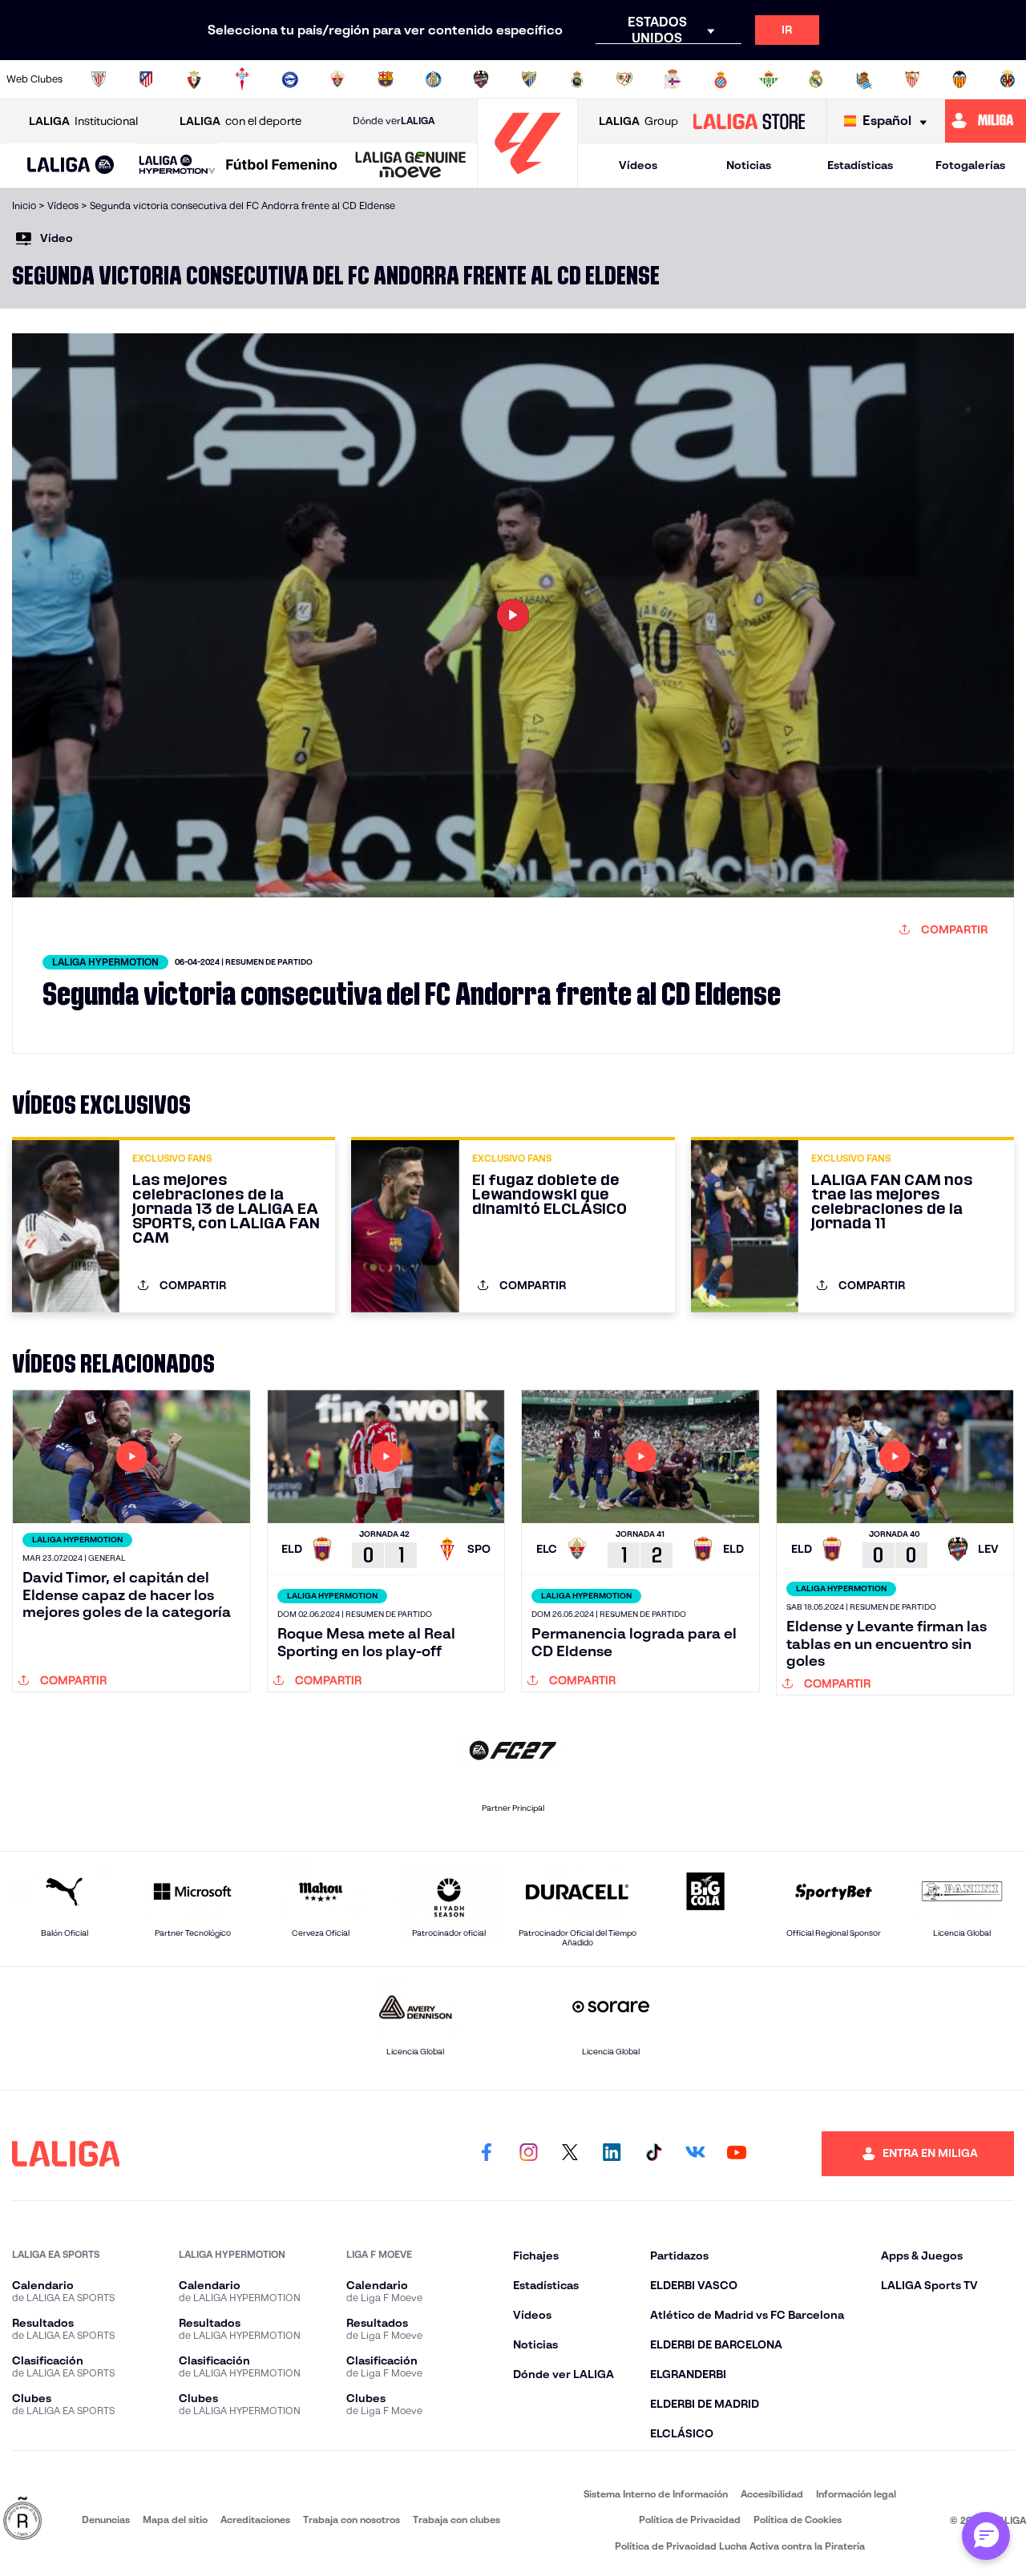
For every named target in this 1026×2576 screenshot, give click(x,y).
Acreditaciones (255, 2520)
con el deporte (240, 121)
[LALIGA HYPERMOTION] (177, 165)
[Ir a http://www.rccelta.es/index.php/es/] (242, 79)
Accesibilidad (772, 2494)
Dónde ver (394, 121)
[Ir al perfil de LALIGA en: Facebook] (487, 2154)
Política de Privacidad (690, 2520)
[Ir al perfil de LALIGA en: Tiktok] (653, 2154)
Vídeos (638, 165)
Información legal (856, 2494)
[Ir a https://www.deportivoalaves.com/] (290, 79)
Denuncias (106, 2520)
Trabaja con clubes (456, 2520)
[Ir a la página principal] (527, 181)
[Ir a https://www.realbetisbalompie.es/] (769, 79)
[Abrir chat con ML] (986, 2536)
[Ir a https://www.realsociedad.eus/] (864, 79)
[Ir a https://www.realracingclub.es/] (577, 79)
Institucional (83, 121)
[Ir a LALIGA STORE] (749, 121)
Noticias (749, 165)
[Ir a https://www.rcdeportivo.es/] (673, 79)
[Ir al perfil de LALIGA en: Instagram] (528, 2154)
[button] (71, 165)
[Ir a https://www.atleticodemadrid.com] (146, 79)
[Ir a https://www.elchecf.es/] (337, 79)
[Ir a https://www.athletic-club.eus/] (99, 79)
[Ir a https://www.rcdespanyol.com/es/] (721, 79)
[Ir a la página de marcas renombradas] (22, 2520)
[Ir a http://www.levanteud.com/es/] (481, 79)
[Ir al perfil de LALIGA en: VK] (695, 2154)
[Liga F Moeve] (282, 166)
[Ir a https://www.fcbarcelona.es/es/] (386, 79)
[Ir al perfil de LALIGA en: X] (570, 2154)
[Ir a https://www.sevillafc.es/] (912, 79)
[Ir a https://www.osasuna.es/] (194, 79)
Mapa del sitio (175, 2520)
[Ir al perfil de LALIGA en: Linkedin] (612, 2154)
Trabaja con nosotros (351, 2520)
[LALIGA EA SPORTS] (71, 166)
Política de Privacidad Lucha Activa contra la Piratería (740, 2546)
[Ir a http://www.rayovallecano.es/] (624, 79)
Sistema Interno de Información (656, 2494)
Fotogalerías (970, 165)
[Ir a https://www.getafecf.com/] (434, 79)
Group (638, 121)
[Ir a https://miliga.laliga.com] (986, 121)
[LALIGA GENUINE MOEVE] (411, 166)
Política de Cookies (798, 2520)
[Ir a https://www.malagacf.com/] (529, 79)
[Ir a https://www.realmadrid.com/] (816, 79)
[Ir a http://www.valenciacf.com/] (959, 79)
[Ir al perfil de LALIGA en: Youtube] (737, 2154)
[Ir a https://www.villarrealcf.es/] (1008, 79)
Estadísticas (860, 165)
